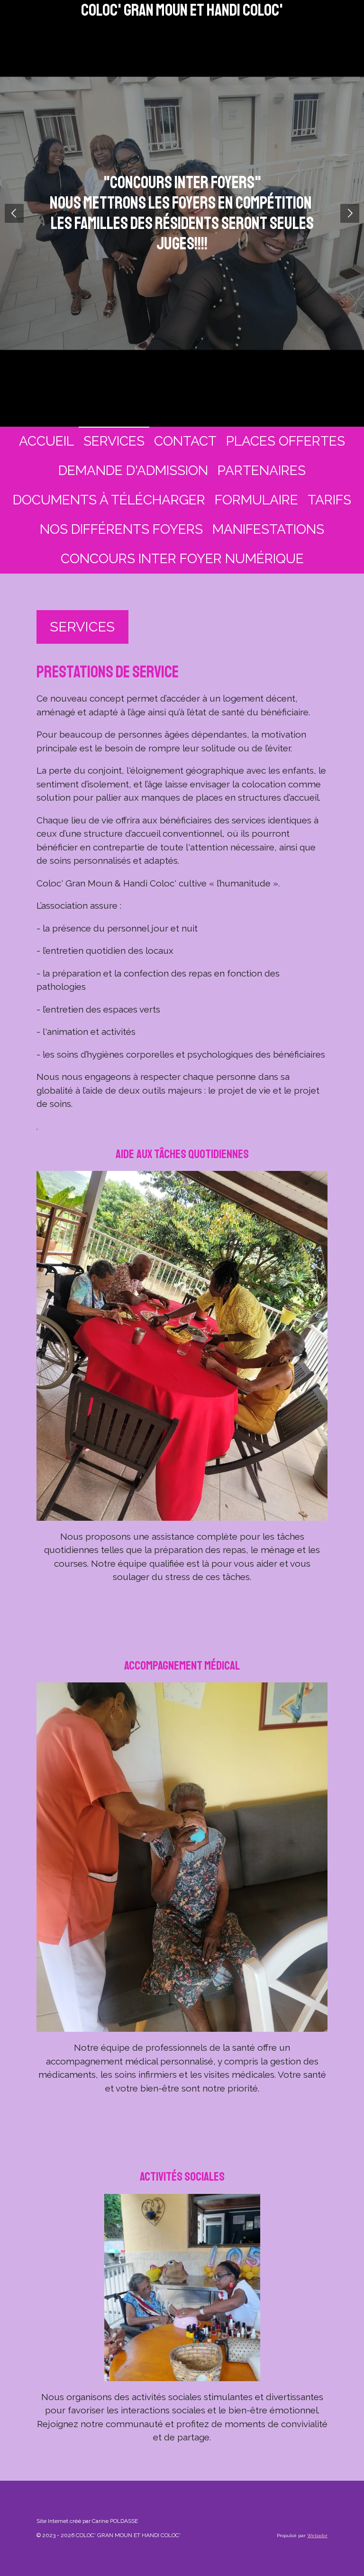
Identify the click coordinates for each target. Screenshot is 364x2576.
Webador (317, 2535)
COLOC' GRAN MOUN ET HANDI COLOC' (182, 10)
